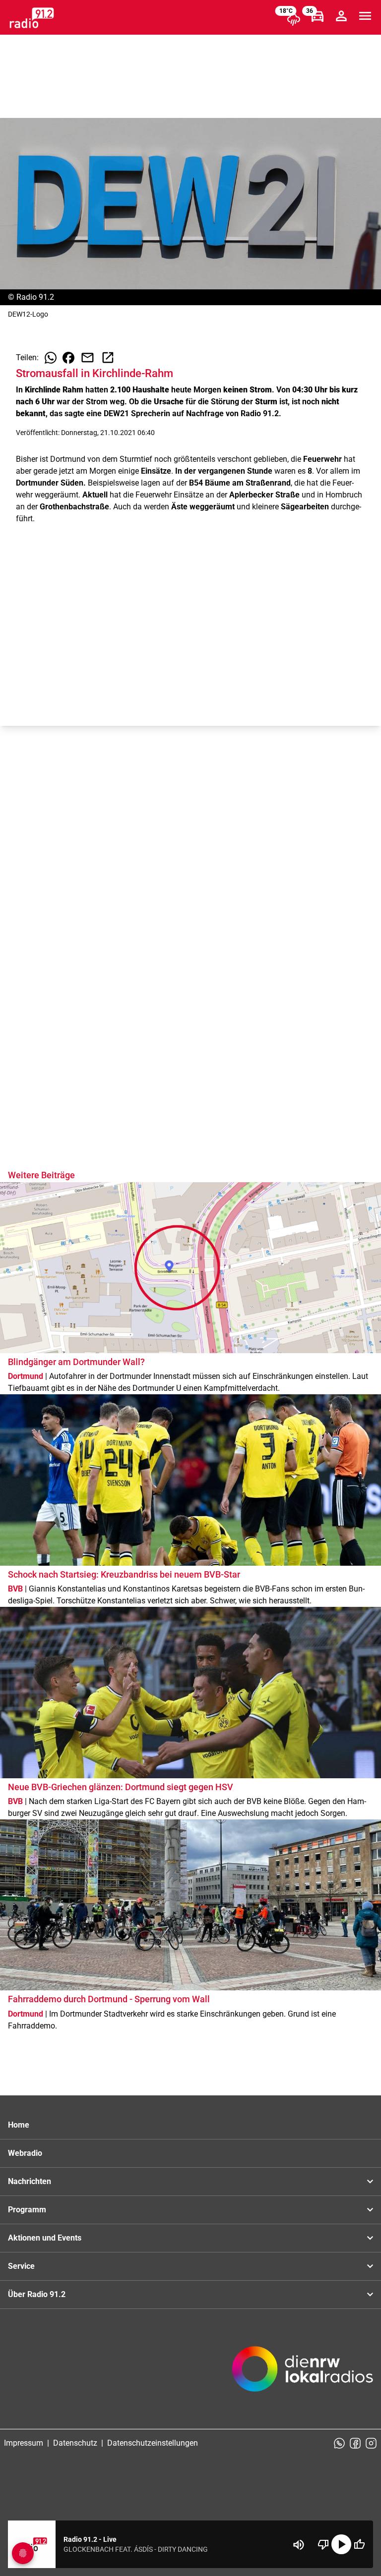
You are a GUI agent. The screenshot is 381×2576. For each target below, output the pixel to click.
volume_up (299, 2545)
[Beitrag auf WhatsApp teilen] (51, 358)
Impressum (24, 2443)
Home (19, 2125)
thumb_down (323, 2544)
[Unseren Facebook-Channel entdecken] (355, 2443)
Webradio (25, 2153)
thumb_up (359, 2544)
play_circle (341, 2544)
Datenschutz (75, 2443)
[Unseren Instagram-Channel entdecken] (371, 2443)
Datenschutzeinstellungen (153, 2443)
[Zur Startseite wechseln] (32, 18)
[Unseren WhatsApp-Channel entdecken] (339, 2443)
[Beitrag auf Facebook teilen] (68, 358)
